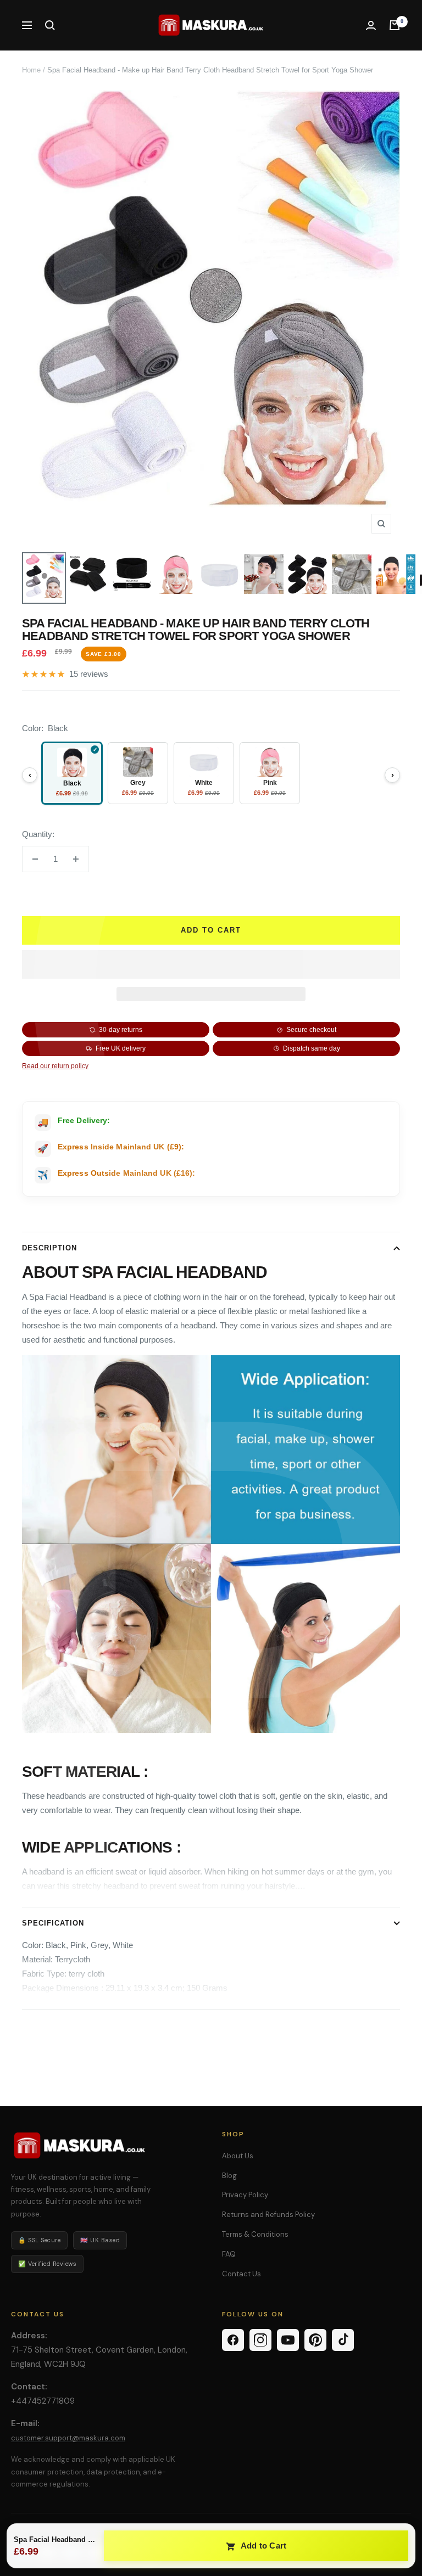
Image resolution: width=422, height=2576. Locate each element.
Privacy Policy (245, 2195)
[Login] (371, 26)
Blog (229, 2176)
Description (49, 1248)
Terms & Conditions (255, 2234)
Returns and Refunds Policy (268, 2215)
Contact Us (241, 2274)
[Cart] (395, 25)
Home (31, 70)
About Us (238, 2156)
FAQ (229, 2254)
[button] (211, 964)
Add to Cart (263, 2546)
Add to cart (211, 930)
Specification (53, 1923)
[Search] (50, 25)
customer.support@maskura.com (68, 2438)
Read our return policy (55, 1066)
